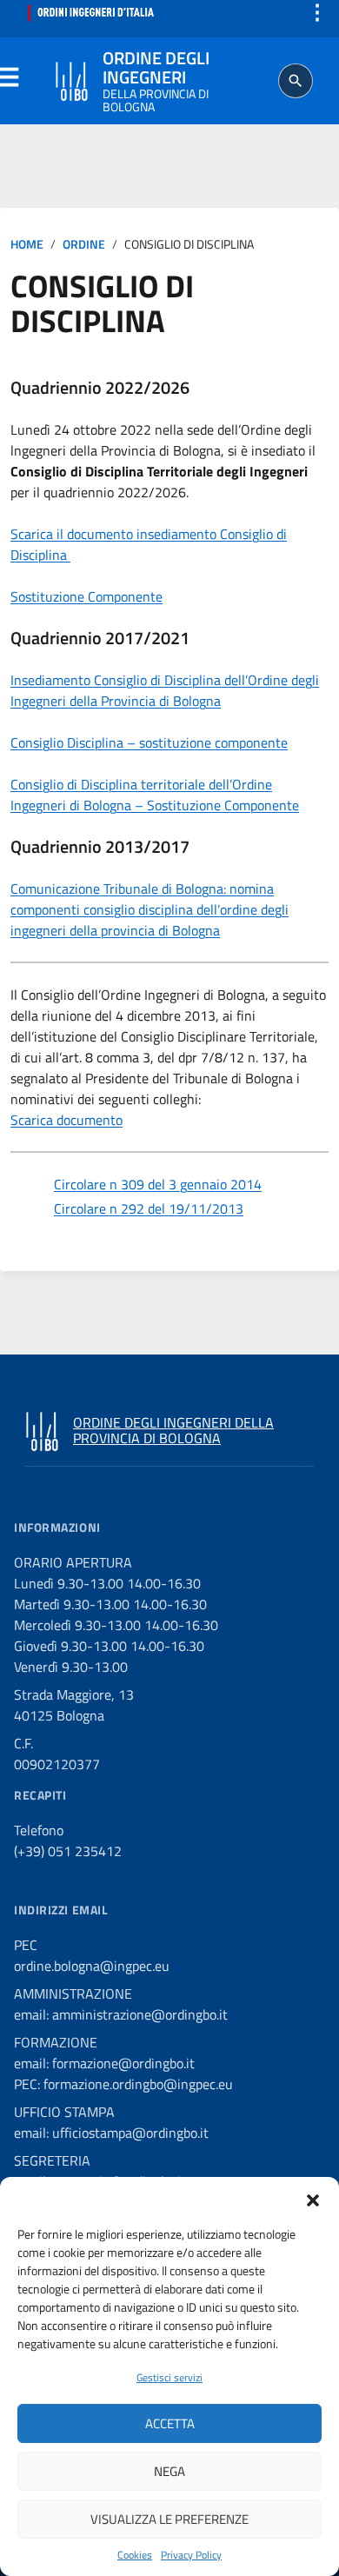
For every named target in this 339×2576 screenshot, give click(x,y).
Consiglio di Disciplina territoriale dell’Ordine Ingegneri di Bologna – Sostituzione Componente (155, 795)
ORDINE (84, 244)
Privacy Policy (191, 2555)
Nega (169, 2471)
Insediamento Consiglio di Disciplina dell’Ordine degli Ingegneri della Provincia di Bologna (165, 690)
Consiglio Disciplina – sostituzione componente (149, 742)
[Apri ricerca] (296, 81)
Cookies (135, 2555)
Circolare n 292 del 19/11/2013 (149, 1208)
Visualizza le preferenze (169, 2519)
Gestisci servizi (169, 2377)
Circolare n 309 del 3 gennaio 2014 (158, 1184)
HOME (27, 244)
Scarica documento (66, 1120)
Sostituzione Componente (86, 596)
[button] (313, 2199)
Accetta (170, 2423)
